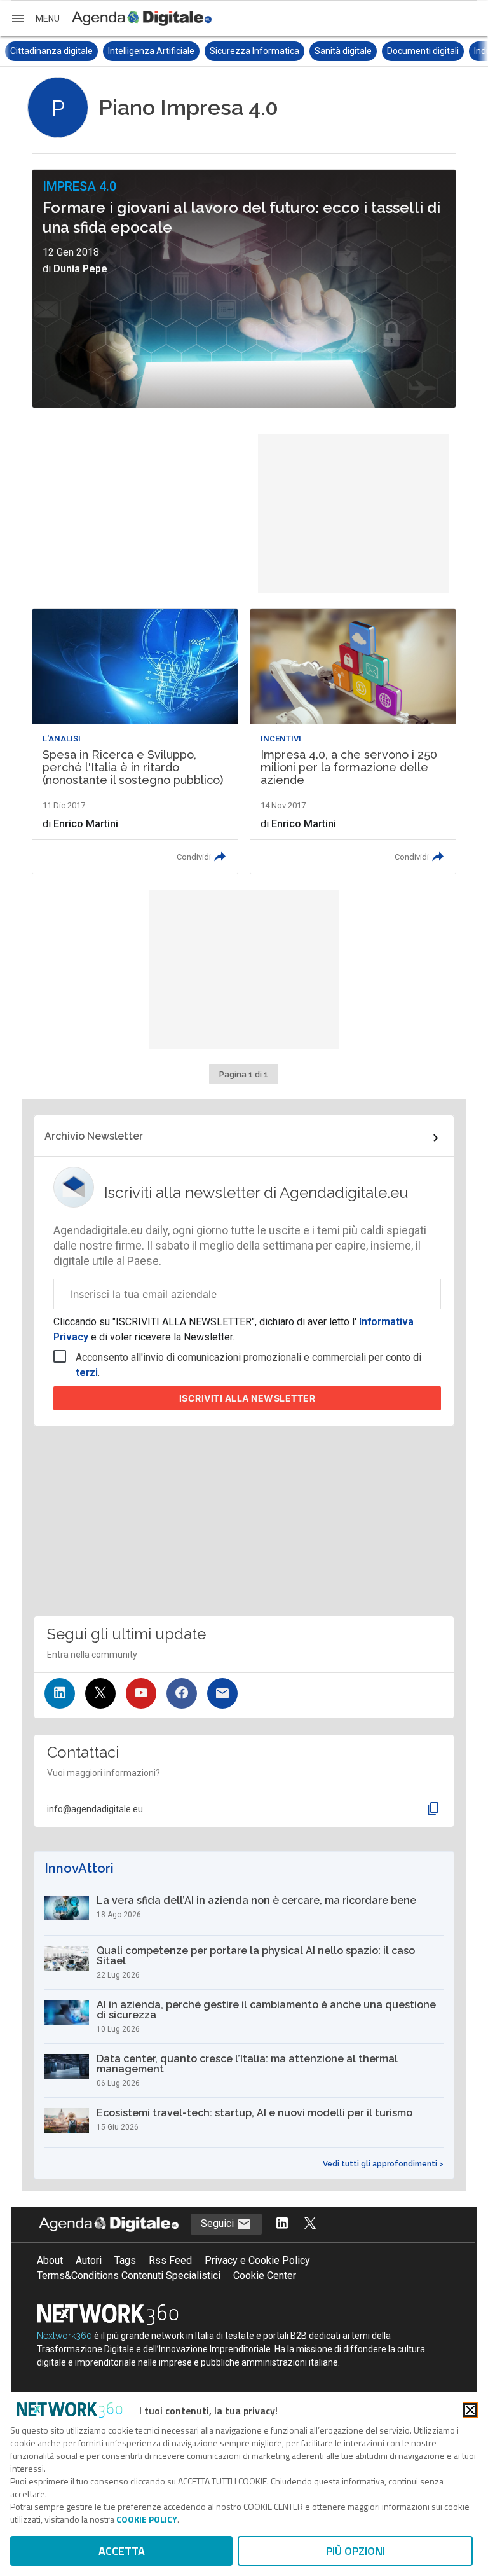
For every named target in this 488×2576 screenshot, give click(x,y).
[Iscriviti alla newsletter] (222, 1693)
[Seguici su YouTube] (141, 1693)
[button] (35, 18)
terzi (87, 1373)
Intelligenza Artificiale (57, 51)
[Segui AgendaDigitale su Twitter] (310, 2224)
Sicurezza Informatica (160, 51)
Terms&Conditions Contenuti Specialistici (129, 2276)
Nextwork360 (64, 2336)
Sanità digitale (248, 51)
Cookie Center (265, 2276)
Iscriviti (247, 1398)
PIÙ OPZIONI (356, 2551)
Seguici (219, 2223)
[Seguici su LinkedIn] (60, 1693)
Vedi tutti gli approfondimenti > (383, 2164)
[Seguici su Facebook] (182, 1693)
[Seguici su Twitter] (100, 1693)
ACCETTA (122, 2551)
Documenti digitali (328, 51)
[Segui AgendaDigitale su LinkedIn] (282, 2224)
